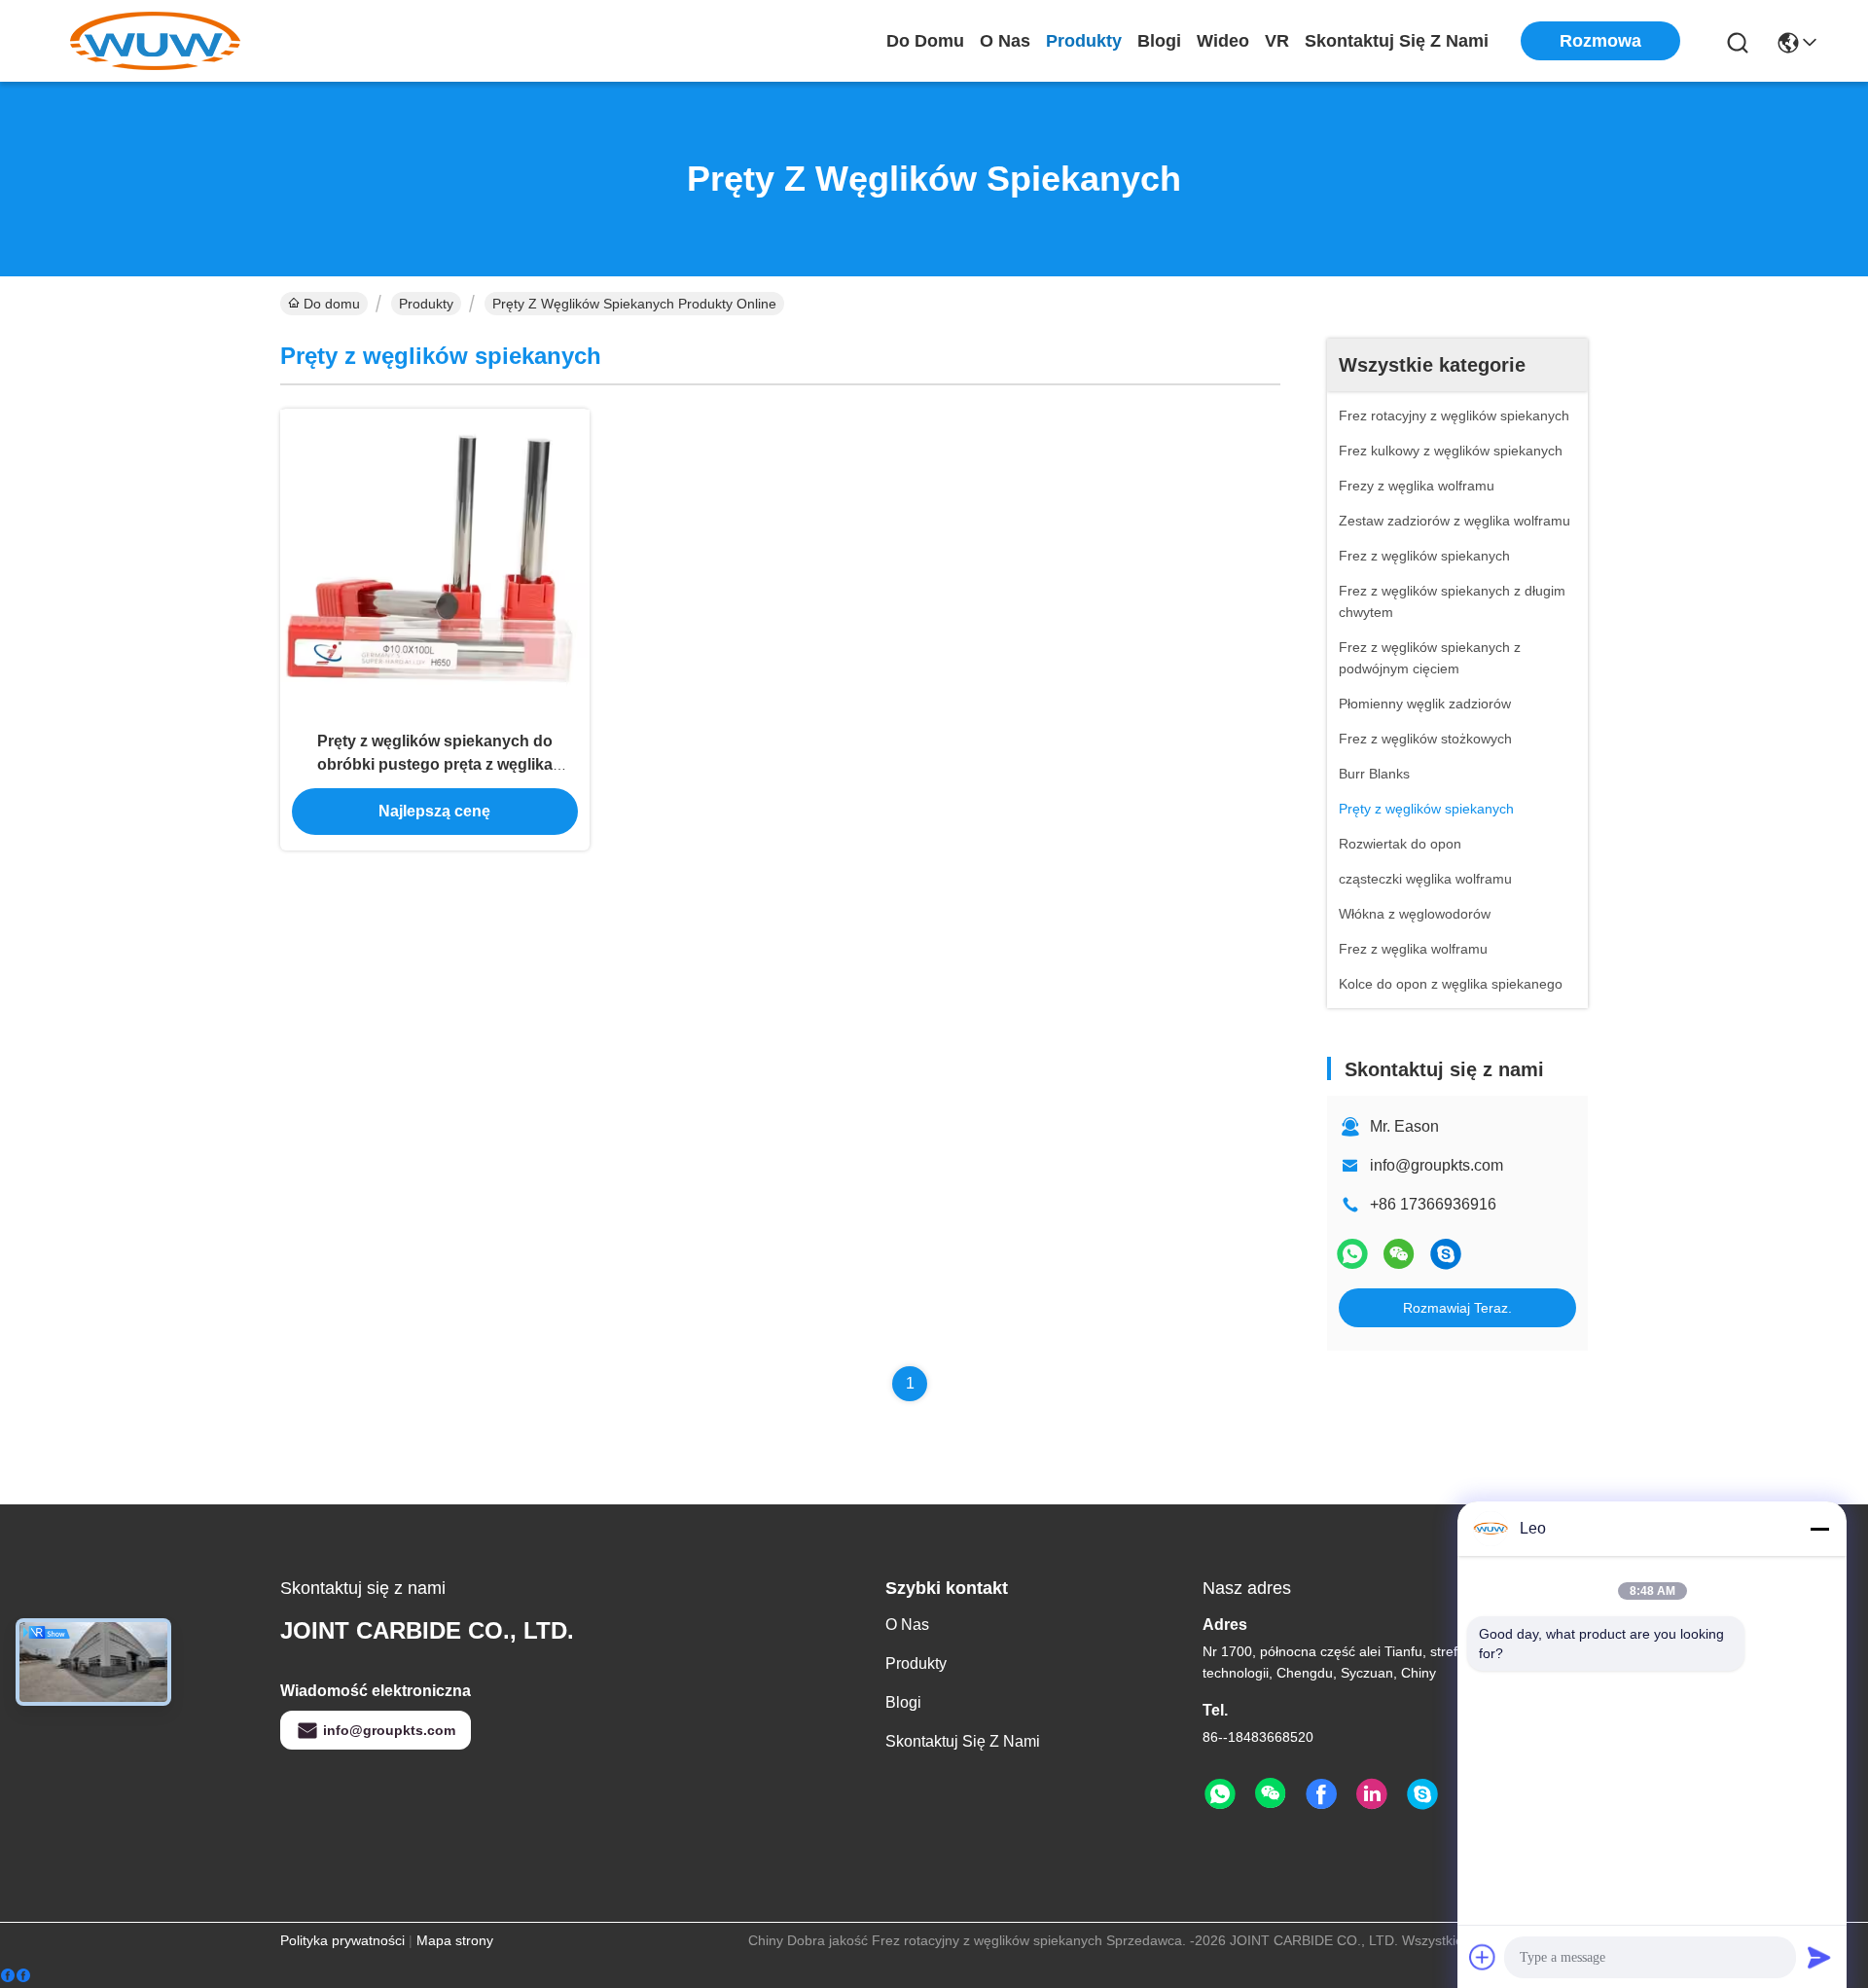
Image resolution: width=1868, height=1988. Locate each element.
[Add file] (1483, 1957)
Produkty (1084, 41)
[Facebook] (16, 1976)
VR (1277, 41)
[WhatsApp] (1352, 1254)
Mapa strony (455, 1940)
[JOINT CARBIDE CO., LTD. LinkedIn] (1372, 1794)
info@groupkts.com (1437, 1165)
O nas (1005, 41)
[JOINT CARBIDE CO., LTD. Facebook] (1321, 1794)
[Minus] (1819, 1529)
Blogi (1159, 41)
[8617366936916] (1446, 1254)
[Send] (1819, 1957)
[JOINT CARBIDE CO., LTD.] (156, 41)
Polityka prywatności (342, 1940)
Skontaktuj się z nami (1397, 41)
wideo (1223, 41)
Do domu (925, 41)
